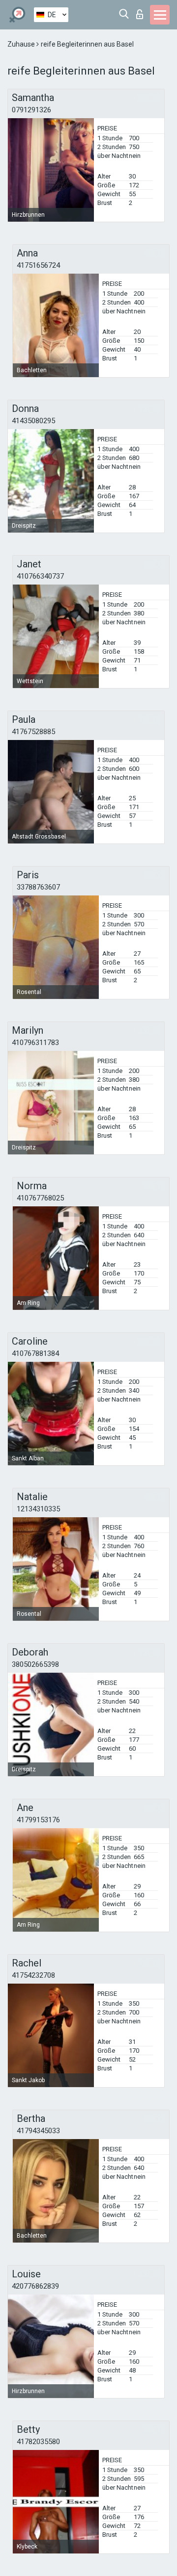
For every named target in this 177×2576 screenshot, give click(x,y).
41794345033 (38, 2131)
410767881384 (35, 1353)
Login (142, 12)
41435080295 (33, 421)
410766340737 (40, 576)
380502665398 (35, 1664)
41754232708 (33, 1975)
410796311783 (35, 1043)
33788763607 (38, 887)
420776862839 (35, 2286)
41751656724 (38, 265)
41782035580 (38, 2442)
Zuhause (22, 44)
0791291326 (31, 110)
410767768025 (40, 1198)
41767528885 (33, 732)
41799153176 (38, 1820)
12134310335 (38, 1509)
